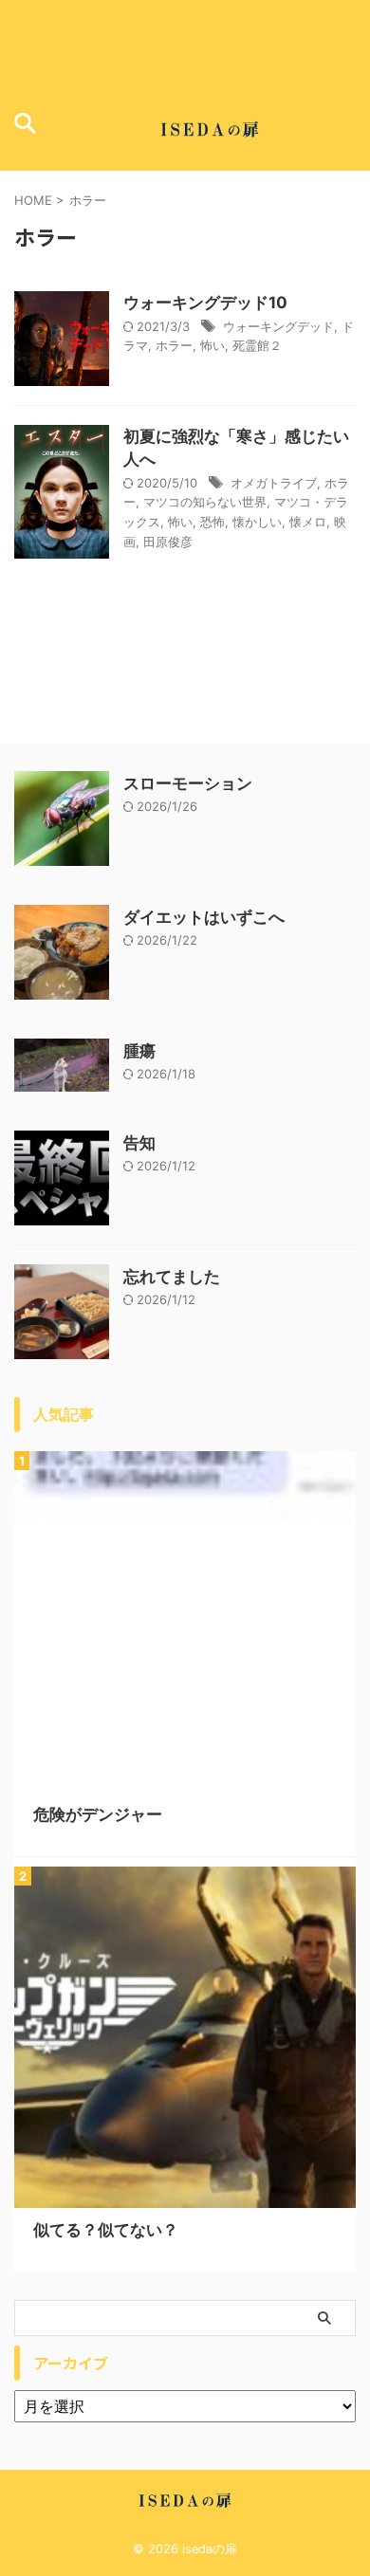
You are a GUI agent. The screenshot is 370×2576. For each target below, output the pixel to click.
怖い (213, 345)
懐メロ (308, 522)
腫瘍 (139, 1051)
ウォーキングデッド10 (205, 303)
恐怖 (213, 522)
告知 (139, 1143)
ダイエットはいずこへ (204, 917)
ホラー (174, 345)
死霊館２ (257, 345)
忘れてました (172, 1277)
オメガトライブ (274, 483)
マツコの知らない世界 (205, 502)
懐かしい (257, 522)
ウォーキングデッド (278, 326)
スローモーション (188, 783)
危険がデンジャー (98, 1814)
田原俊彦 (168, 542)
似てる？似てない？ (106, 2230)
